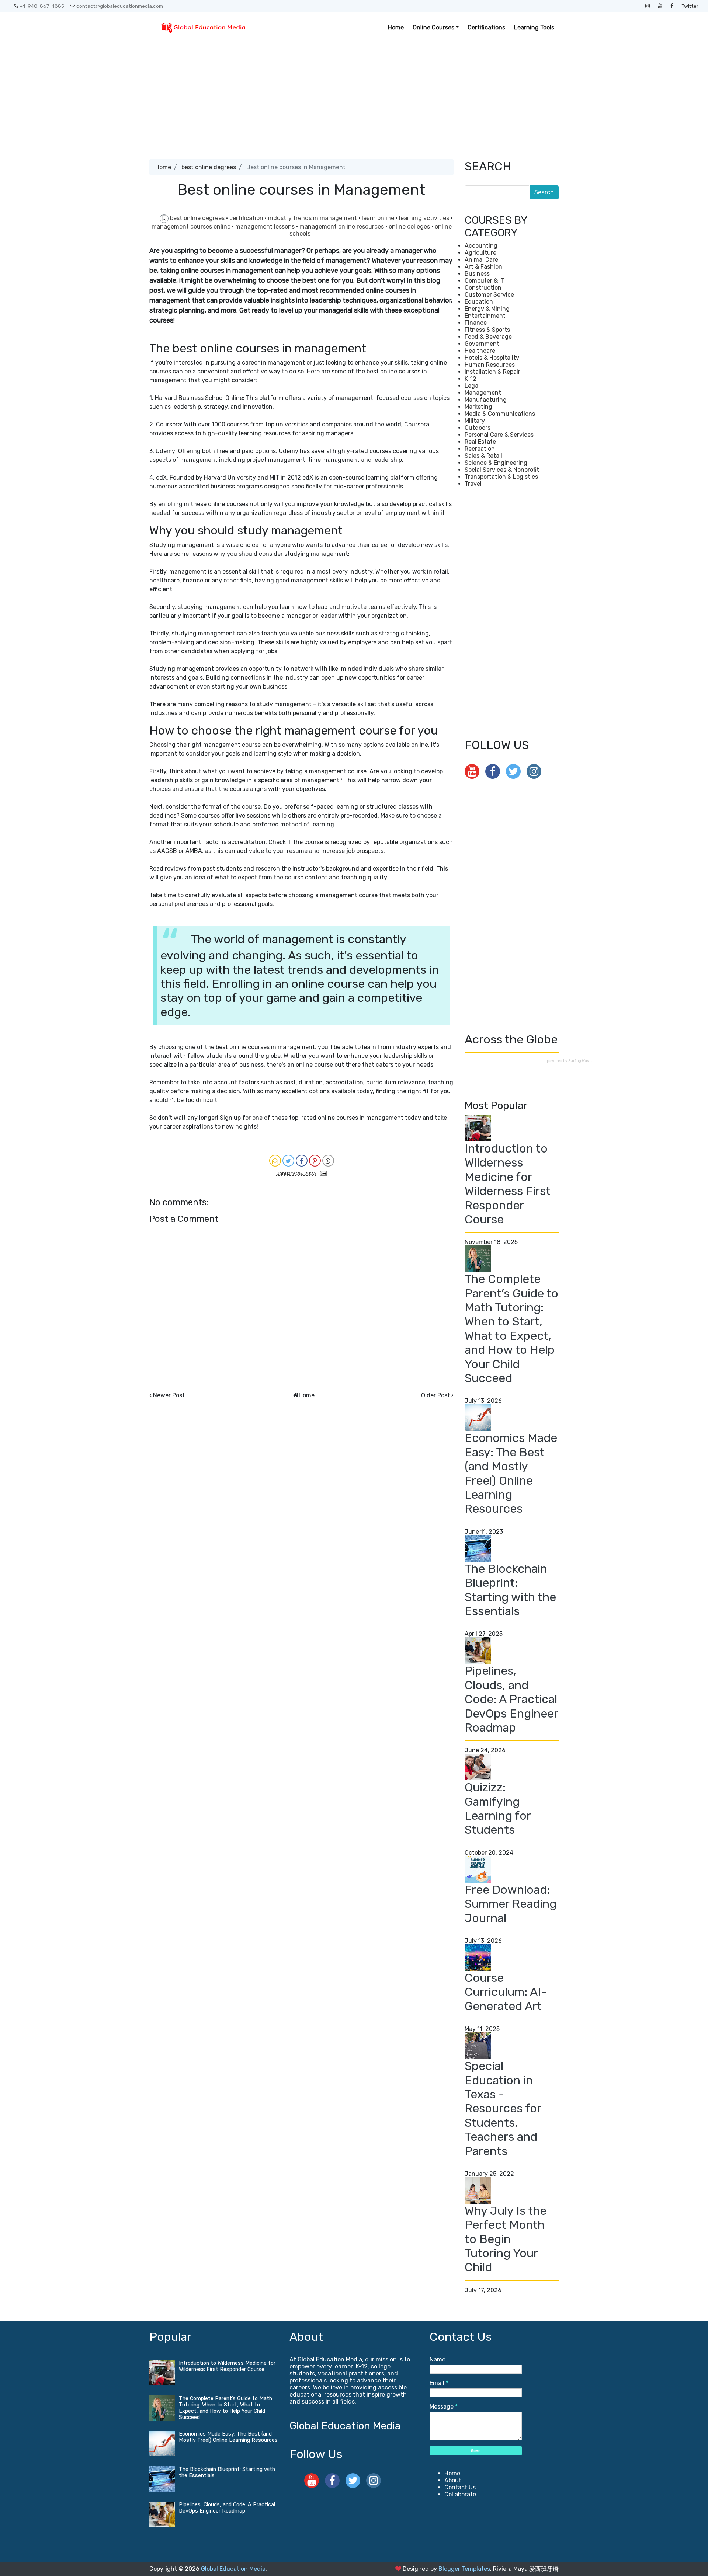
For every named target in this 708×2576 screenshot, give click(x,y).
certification (247, 218)
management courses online (192, 226)
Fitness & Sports (487, 330)
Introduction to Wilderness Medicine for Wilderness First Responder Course (508, 1184)
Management (483, 393)
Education (479, 302)
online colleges (410, 226)
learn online (379, 218)
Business (477, 274)
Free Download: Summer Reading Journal (511, 1904)
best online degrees (209, 167)
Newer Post (169, 1395)
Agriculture (480, 253)
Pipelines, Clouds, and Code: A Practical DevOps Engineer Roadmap (511, 1699)
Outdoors (478, 428)
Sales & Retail (483, 456)
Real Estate (480, 442)
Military (475, 421)
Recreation (480, 449)
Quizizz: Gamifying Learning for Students (498, 1808)
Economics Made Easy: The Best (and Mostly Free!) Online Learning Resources (511, 1473)
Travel (473, 484)
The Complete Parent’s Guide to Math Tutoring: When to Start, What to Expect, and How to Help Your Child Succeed (511, 1329)
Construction (483, 288)
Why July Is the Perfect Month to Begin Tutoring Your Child (506, 2239)
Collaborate (460, 2494)
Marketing (478, 407)
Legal (472, 386)
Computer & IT (485, 281)
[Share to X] (288, 1161)
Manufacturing (486, 400)
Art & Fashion (483, 267)
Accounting (481, 246)
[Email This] (275, 1161)
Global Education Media (345, 2426)
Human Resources (490, 365)
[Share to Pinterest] (315, 1161)
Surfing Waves (581, 1061)
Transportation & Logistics (501, 477)
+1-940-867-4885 (42, 6)
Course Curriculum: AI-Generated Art (506, 1992)
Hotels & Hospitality (492, 358)
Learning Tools (534, 27)
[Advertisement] (354, 98)
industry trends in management (313, 218)
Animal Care (481, 260)
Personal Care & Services (499, 435)
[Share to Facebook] (302, 1161)
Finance (476, 323)
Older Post (435, 1395)
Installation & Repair (492, 372)
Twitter (690, 6)
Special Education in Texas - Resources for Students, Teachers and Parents (503, 2108)
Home (396, 27)
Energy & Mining (487, 309)
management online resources (342, 226)
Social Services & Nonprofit (502, 470)
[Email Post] (322, 1173)
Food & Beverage (488, 337)
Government (482, 344)
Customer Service (489, 295)
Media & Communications (500, 414)
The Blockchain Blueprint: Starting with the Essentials (510, 1590)
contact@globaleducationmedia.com (120, 6)
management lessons (266, 226)
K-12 (471, 379)
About (453, 2480)
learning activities (425, 218)
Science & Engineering (496, 463)
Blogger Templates (464, 2569)
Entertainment (485, 316)
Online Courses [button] (433, 27)
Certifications (486, 27)
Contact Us (460, 2487)
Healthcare (480, 351)
